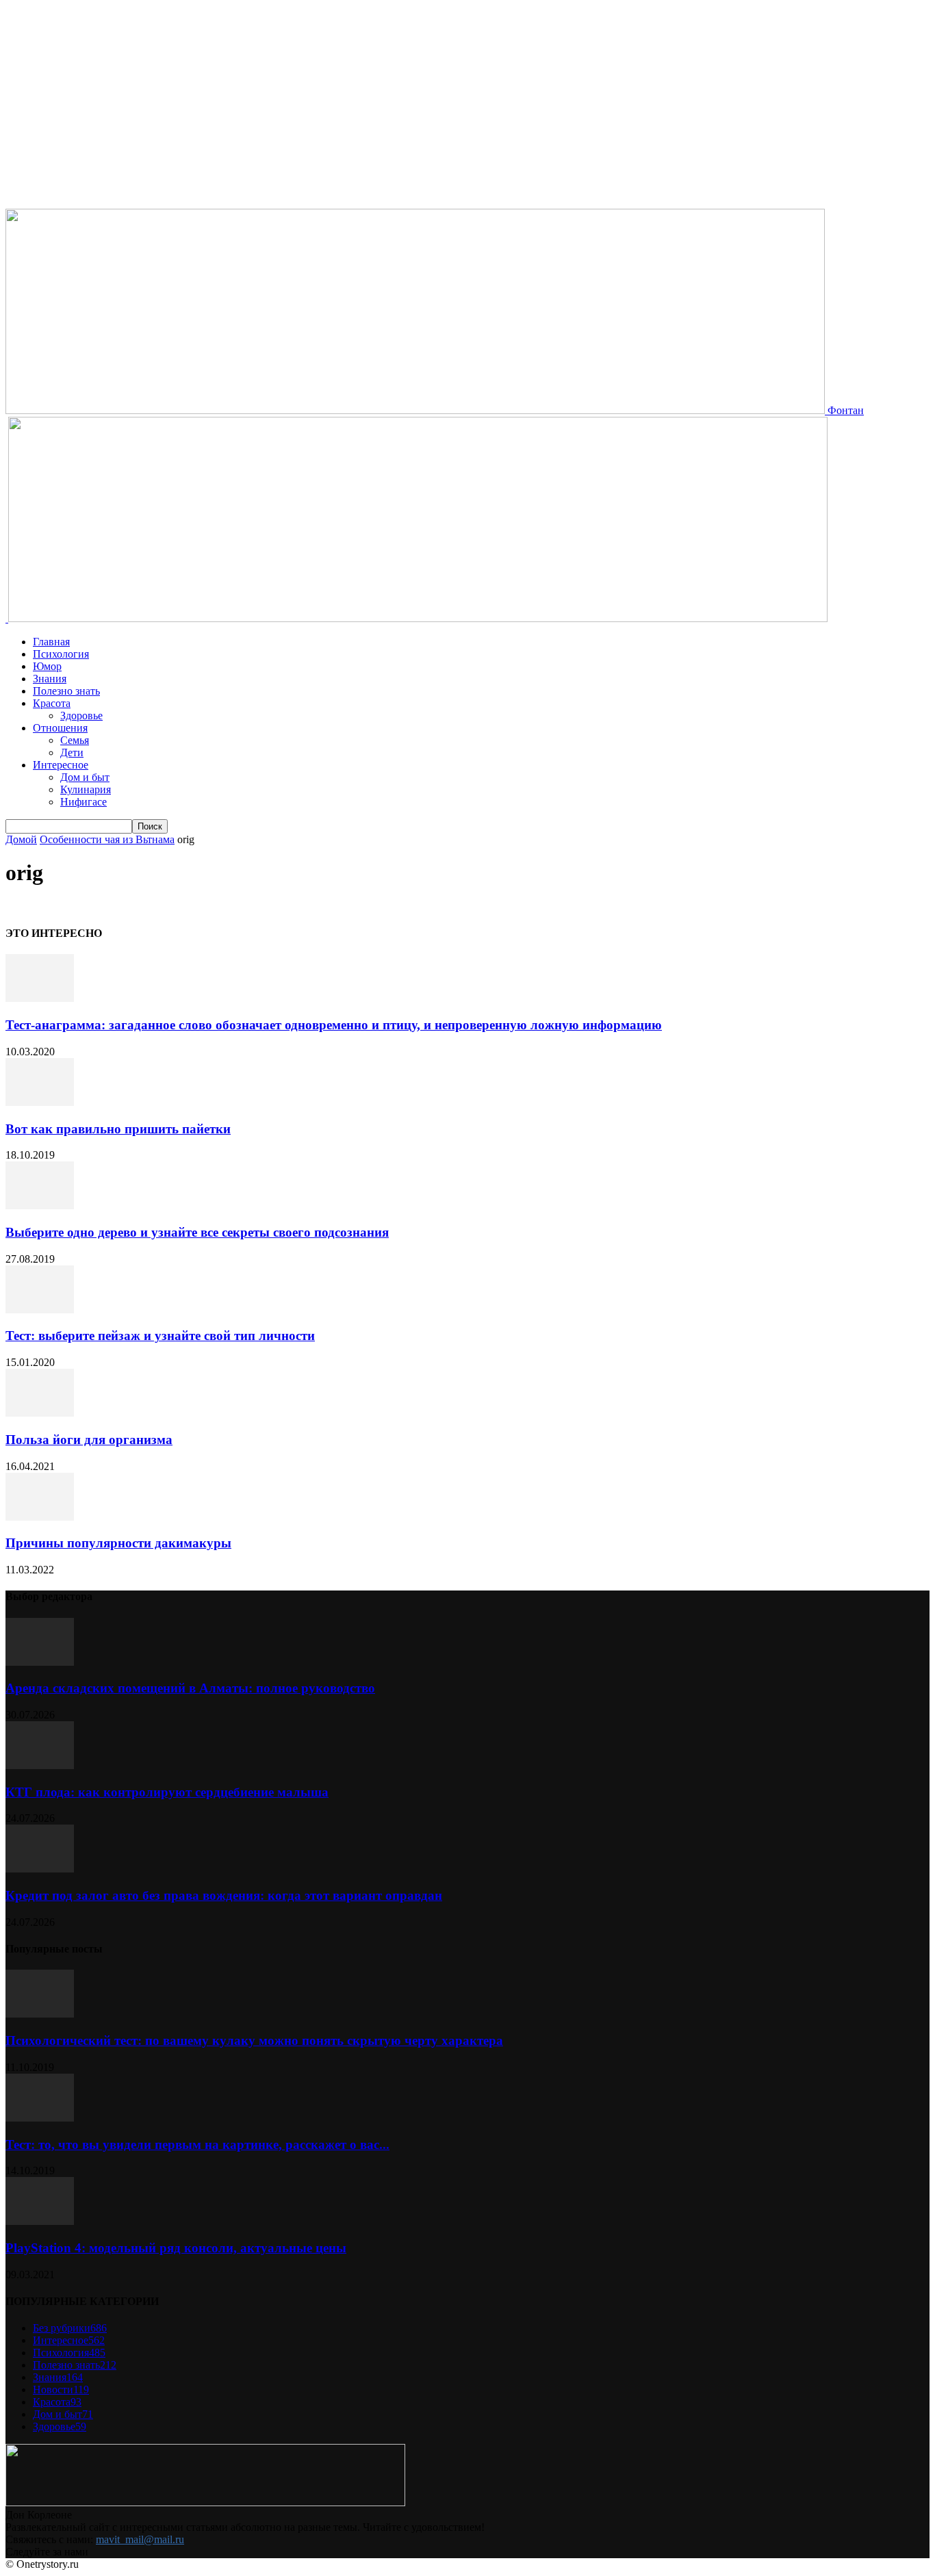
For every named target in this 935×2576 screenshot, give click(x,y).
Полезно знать (66, 691)
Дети (72, 752)
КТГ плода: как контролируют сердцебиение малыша (167, 1792)
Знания (50, 679)
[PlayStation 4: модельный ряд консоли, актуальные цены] (40, 2221)
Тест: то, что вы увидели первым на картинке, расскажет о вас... (197, 2144)
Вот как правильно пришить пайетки (118, 1129)
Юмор (47, 666)
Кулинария (86, 789)
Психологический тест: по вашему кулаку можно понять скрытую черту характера (254, 2040)
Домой (21, 839)
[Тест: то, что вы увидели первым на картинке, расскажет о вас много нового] (40, 2118)
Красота (52, 703)
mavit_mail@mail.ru (140, 2539)
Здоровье (81, 716)
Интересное (61, 765)
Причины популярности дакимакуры (118, 1543)
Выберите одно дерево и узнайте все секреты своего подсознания (197, 1232)
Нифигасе (84, 802)
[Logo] (7, 618)
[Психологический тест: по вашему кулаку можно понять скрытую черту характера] (40, 2014)
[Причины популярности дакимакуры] (40, 1517)
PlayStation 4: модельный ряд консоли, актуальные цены (176, 2248)
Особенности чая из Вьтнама (107, 839)
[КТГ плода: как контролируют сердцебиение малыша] (40, 1765)
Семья (75, 740)
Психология (61, 654)
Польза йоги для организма (89, 1440)
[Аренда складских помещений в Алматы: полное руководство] (40, 1662)
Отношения (60, 728)
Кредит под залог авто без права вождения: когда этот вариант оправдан (224, 1895)
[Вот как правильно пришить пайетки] (40, 1102)
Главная (51, 642)
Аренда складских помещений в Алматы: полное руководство (190, 1688)
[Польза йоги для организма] (40, 1413)
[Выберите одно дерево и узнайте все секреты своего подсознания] (40, 1206)
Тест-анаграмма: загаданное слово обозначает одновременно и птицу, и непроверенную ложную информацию (334, 1025)
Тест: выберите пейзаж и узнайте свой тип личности (160, 1336)
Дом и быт (85, 777)
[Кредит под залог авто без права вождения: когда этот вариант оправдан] (40, 1869)
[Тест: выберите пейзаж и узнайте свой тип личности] (40, 1310)
